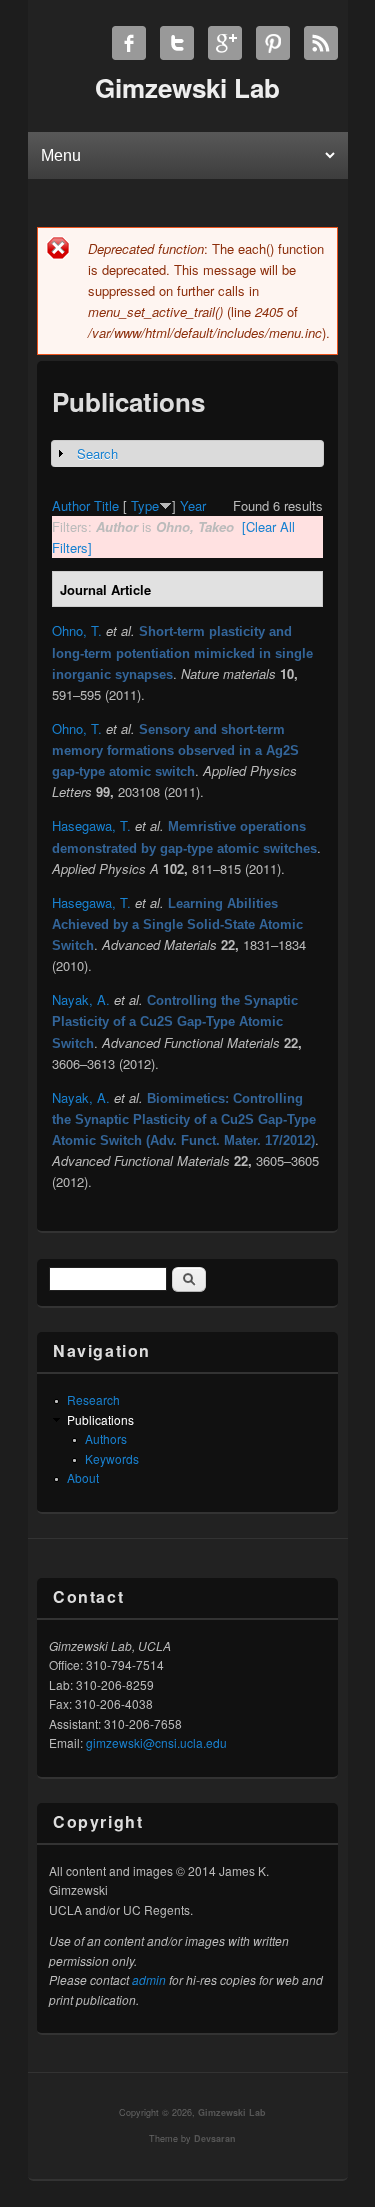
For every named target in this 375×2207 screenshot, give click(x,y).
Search (97, 453)
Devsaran (215, 2138)
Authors (106, 1438)
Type (145, 505)
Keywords (112, 1458)
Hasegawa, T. (91, 825)
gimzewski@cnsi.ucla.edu (156, 1742)
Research (93, 1399)
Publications (100, 1419)
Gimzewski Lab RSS (321, 43)
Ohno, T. (77, 630)
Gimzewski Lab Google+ (225, 43)
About (83, 1477)
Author (71, 505)
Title (106, 505)
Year (193, 505)
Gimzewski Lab (232, 2112)
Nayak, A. (81, 999)
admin (149, 1979)
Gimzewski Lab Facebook (129, 43)
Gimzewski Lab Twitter (177, 43)
